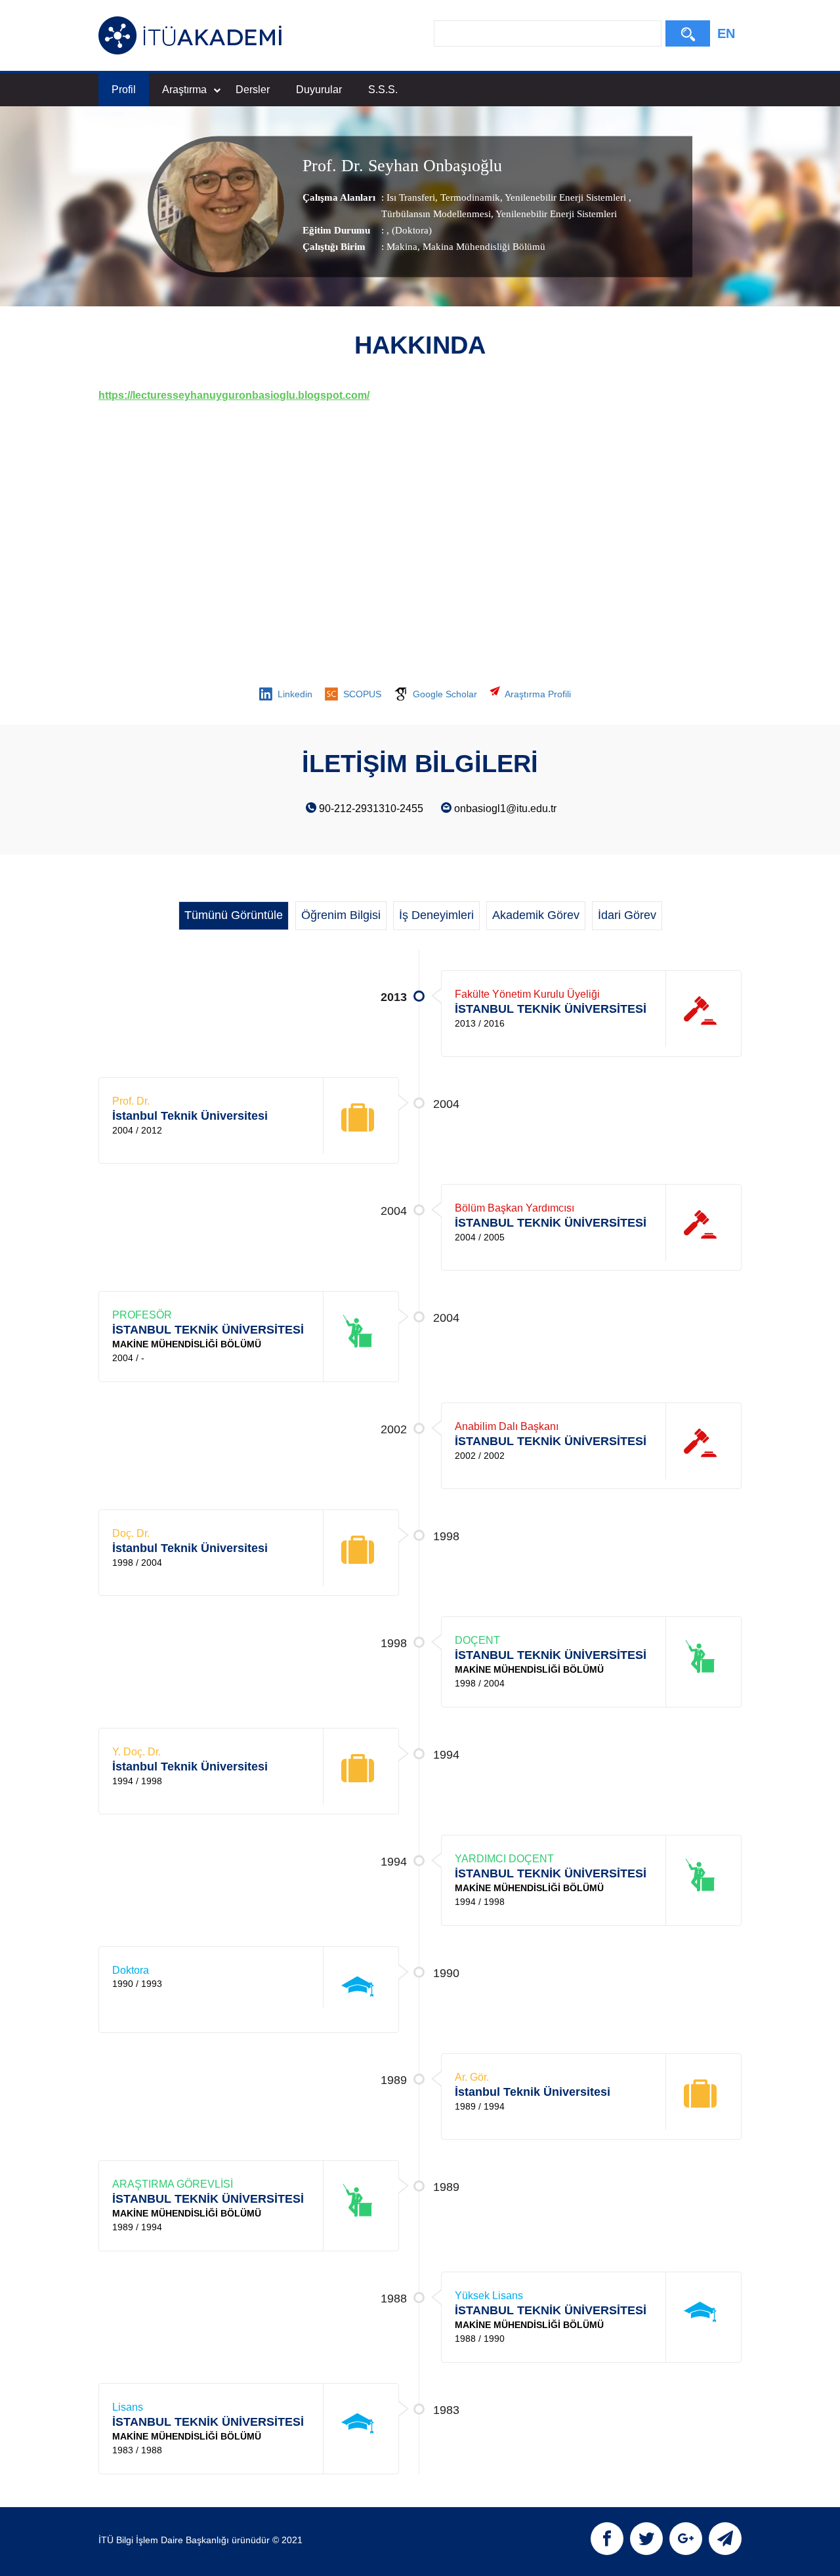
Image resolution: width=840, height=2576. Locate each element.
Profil (124, 90)
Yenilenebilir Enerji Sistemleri (566, 197)
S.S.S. (383, 90)
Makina (402, 247)
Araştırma (184, 90)
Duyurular (319, 90)
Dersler (253, 90)
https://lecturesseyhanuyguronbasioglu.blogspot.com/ (234, 395)
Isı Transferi (411, 197)
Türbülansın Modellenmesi (436, 214)
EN (726, 33)
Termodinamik (469, 197)
